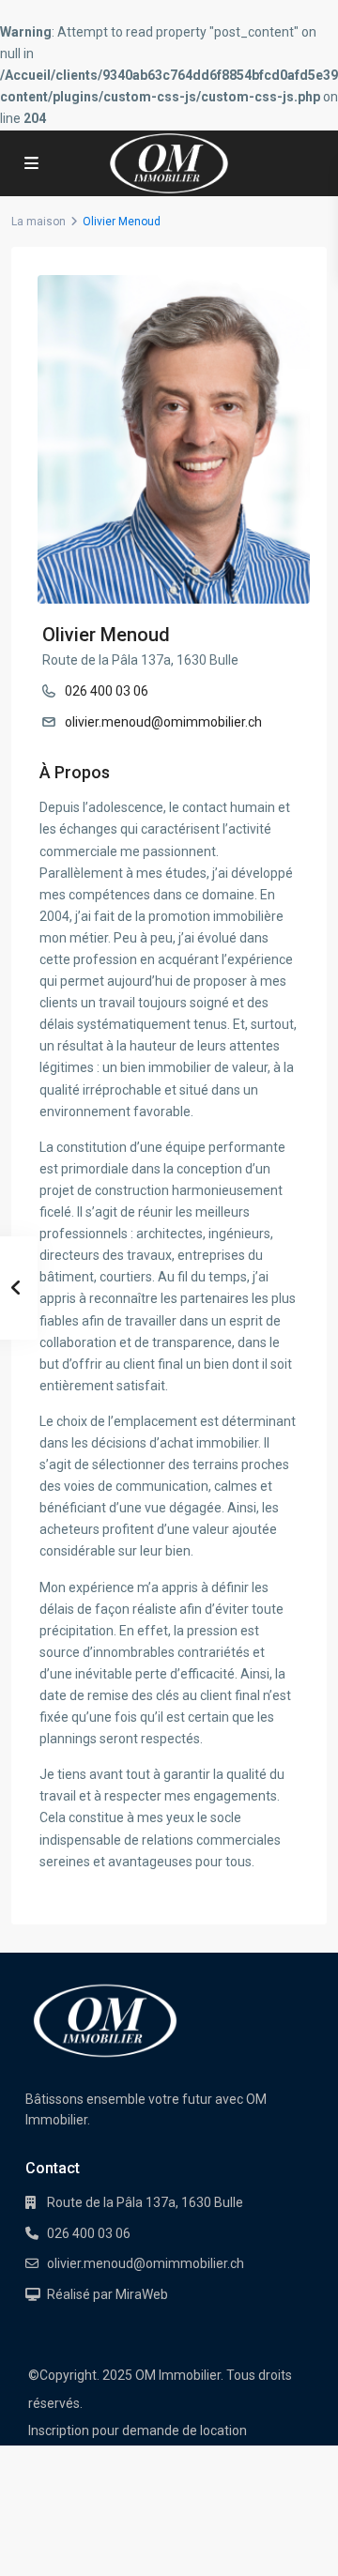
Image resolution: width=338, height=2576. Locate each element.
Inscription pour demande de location (138, 2430)
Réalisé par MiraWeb (108, 2294)
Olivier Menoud (106, 635)
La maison (38, 222)
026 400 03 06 (107, 691)
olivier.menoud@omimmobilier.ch (163, 722)
